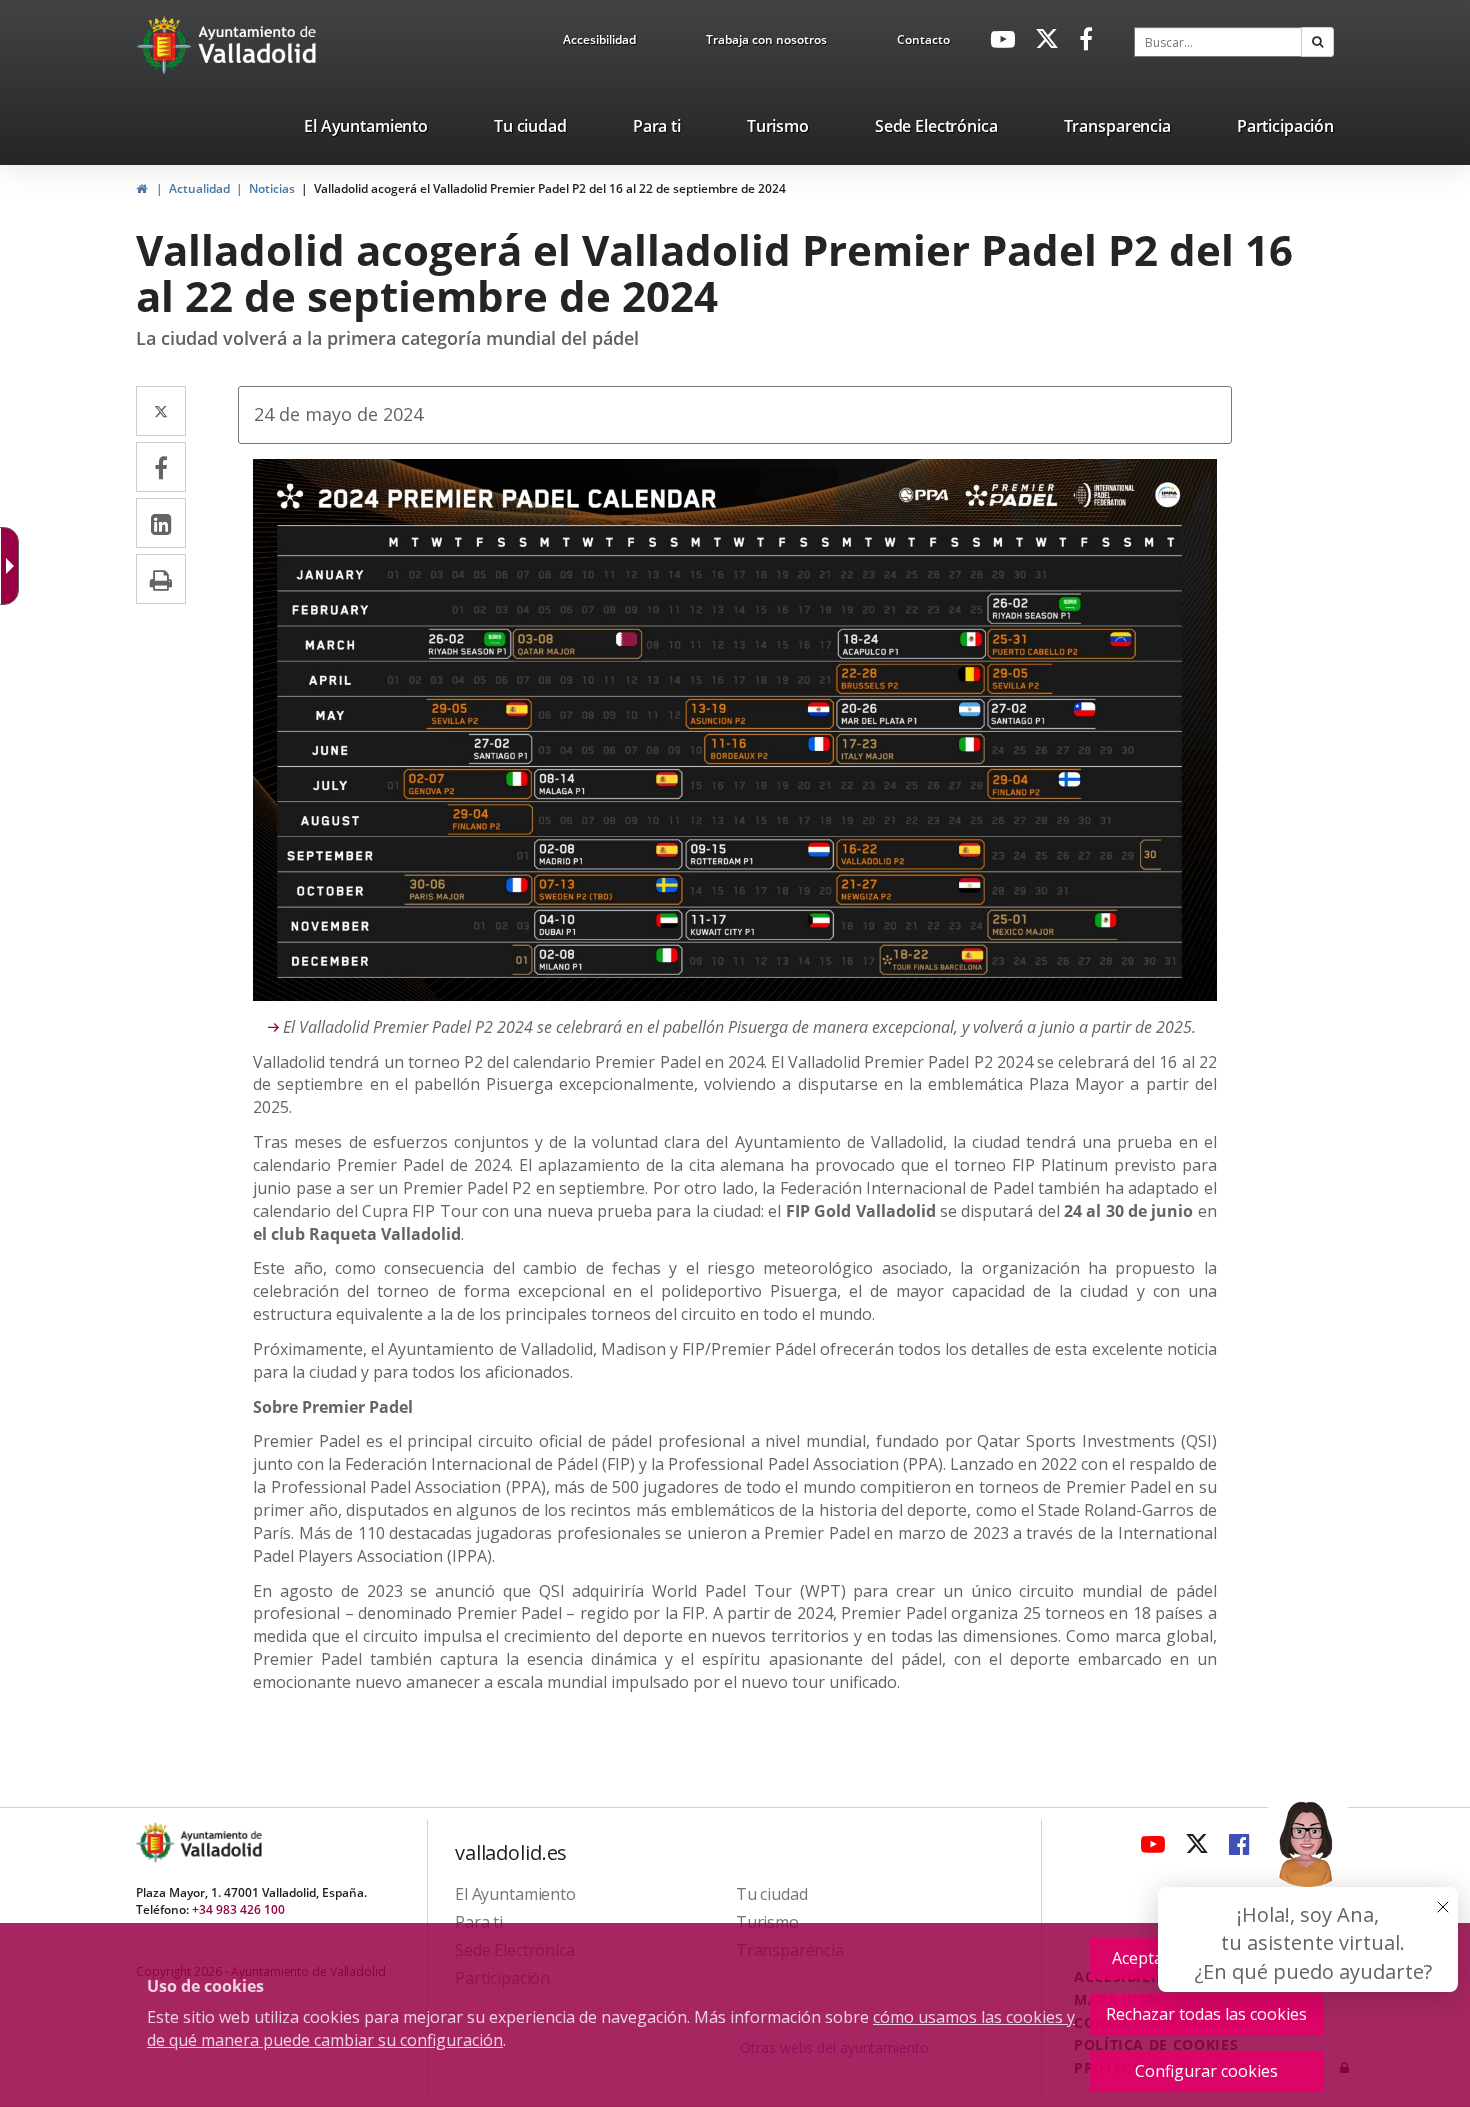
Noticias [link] (272, 188)
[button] (1317, 42)
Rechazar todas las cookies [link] (1206, 2014)
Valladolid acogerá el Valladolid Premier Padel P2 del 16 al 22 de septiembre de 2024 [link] (550, 188)
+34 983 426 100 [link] (238, 1909)
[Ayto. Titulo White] (258, 45)
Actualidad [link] (199, 188)
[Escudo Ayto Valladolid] (157, 1842)
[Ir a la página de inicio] (166, 45)
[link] (599, 43)
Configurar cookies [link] (1206, 2071)
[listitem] (366, 130)
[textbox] (1218, 42)
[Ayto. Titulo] (220, 1842)
